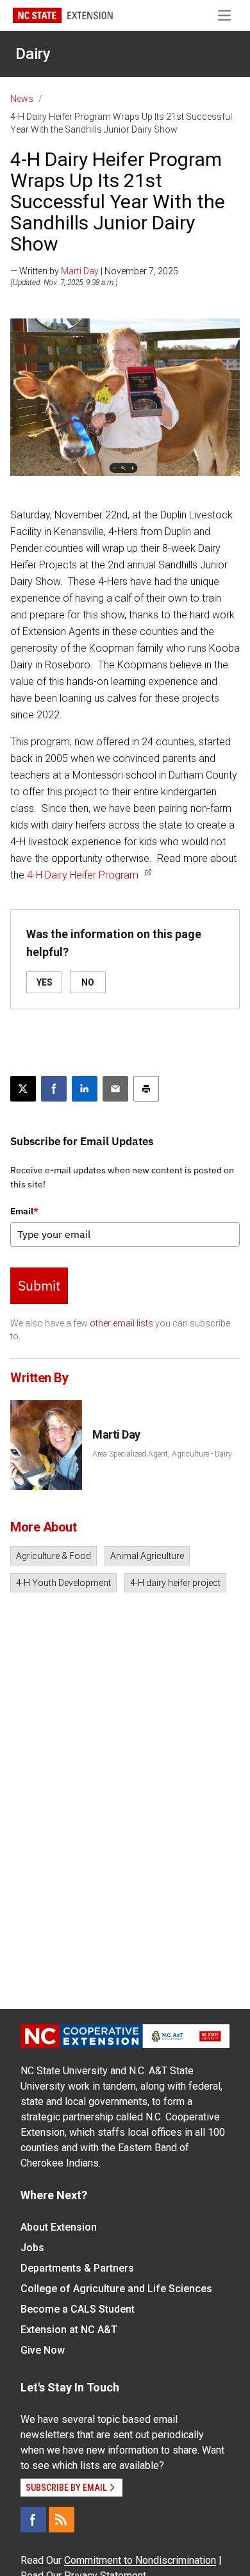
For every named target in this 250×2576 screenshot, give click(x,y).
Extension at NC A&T (69, 2330)
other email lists (121, 1323)
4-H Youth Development (63, 1583)
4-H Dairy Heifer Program (83, 875)
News (22, 99)
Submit (39, 1285)
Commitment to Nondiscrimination (140, 2560)
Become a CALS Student (78, 2309)
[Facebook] (33, 2520)
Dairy (33, 54)
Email (24, 1211)
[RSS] (62, 2520)
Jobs (32, 2248)
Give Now (43, 2350)
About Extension (59, 2227)
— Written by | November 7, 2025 (94, 271)
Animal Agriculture (147, 1556)
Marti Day (80, 271)
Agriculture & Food (54, 1556)
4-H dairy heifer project (175, 1583)
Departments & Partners (77, 2268)
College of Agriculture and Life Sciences (116, 2289)
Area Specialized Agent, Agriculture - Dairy (162, 1454)
